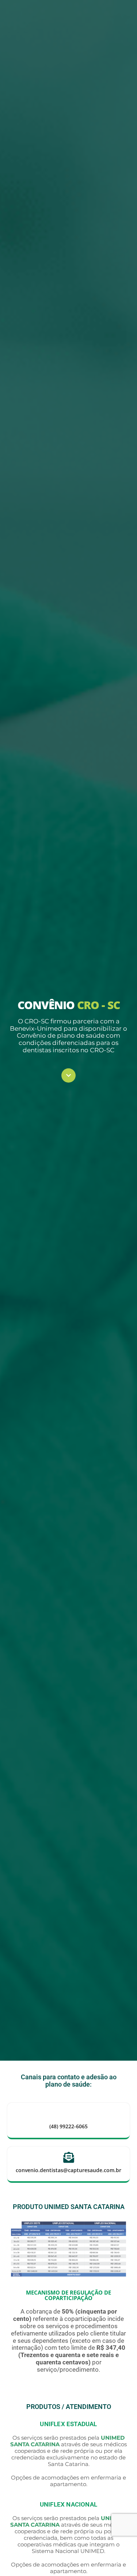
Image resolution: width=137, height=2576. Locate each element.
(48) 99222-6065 (68, 2126)
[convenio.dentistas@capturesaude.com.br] (69, 2158)
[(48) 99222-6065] (69, 2114)
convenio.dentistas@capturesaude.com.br (68, 2170)
